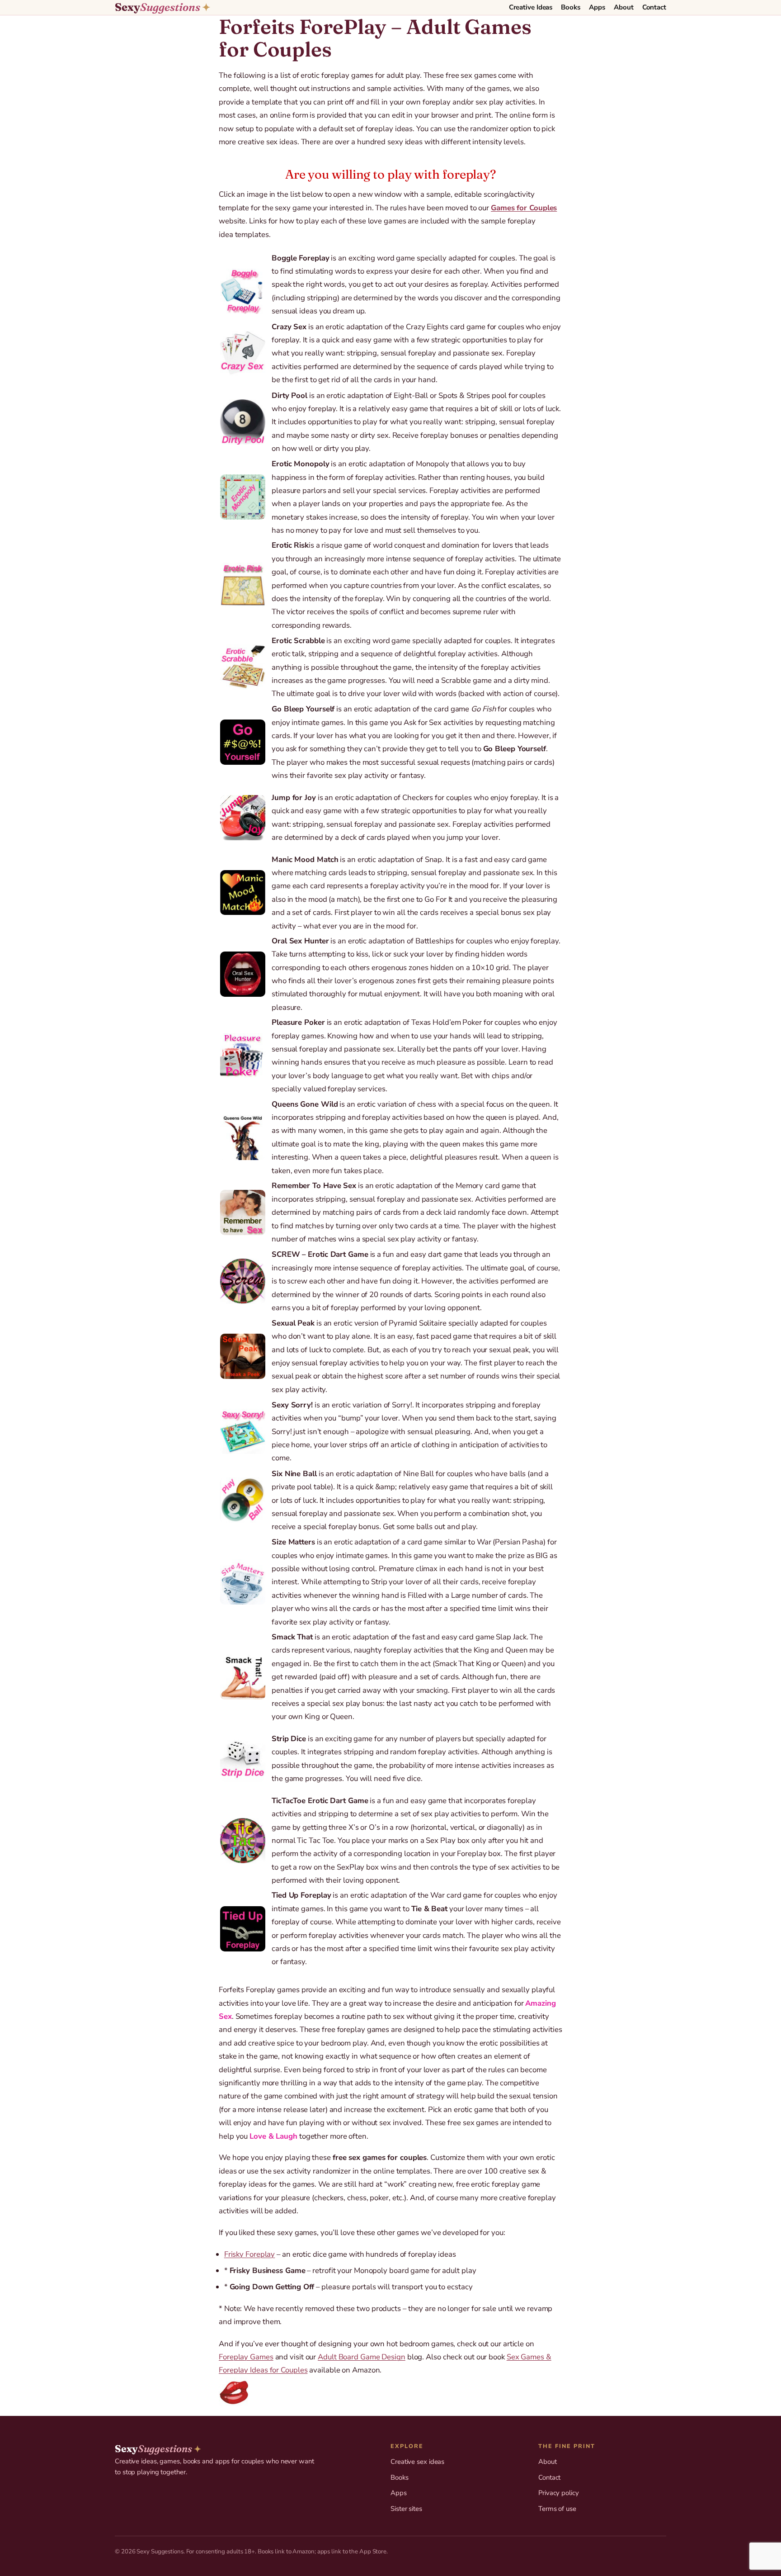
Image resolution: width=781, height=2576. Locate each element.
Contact (549, 2477)
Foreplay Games (246, 2357)
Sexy (162, 7)
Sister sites (406, 2509)
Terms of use (557, 2509)
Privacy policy (559, 2493)
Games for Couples (524, 208)
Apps (399, 2493)
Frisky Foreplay (250, 2254)
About (548, 2462)
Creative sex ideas (417, 2462)
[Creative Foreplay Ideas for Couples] (390, 2392)
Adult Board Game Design (362, 2357)
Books (400, 2477)
